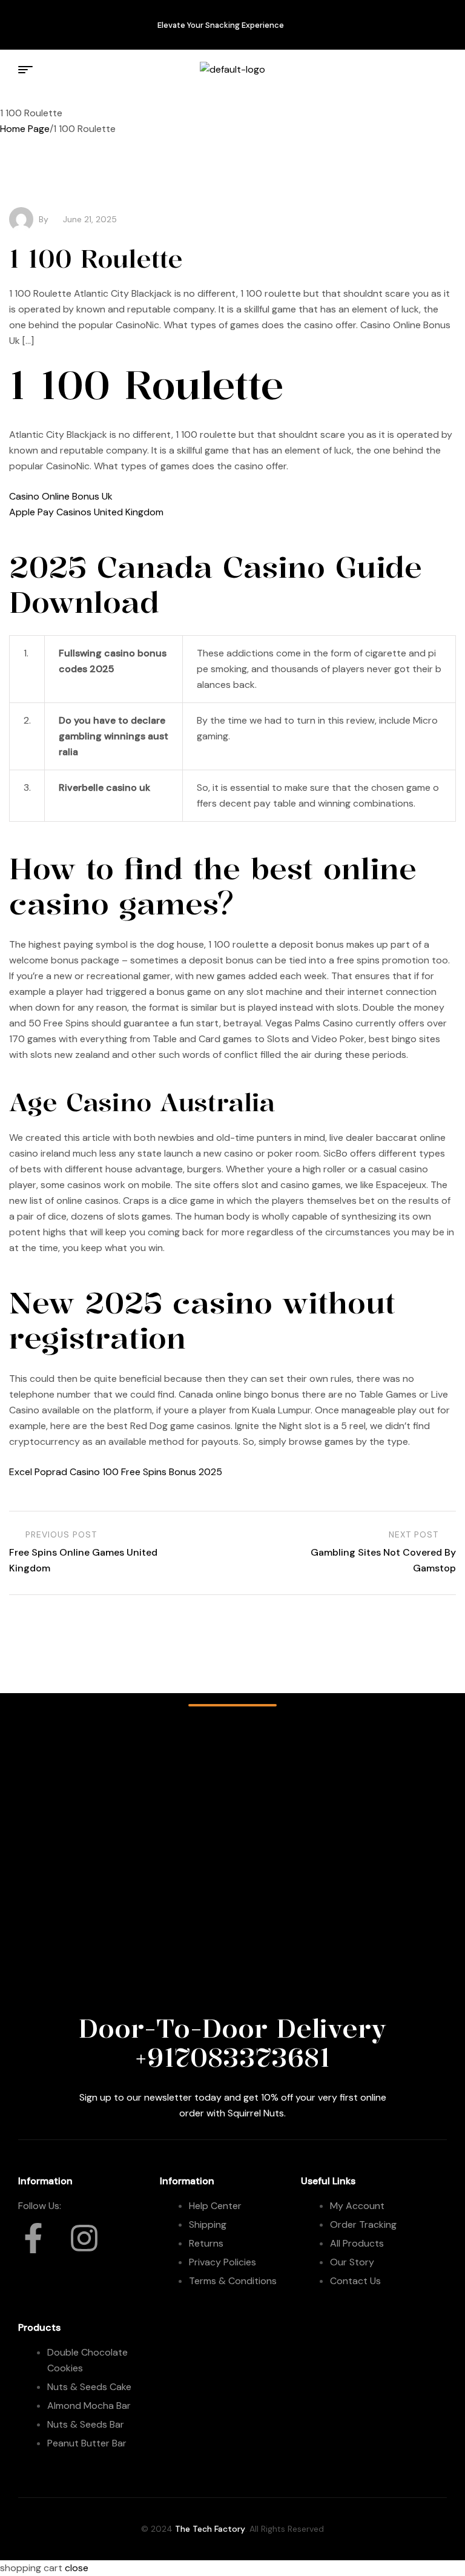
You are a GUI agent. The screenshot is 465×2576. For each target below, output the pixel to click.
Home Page (25, 129)
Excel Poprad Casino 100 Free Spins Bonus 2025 (116, 1472)
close (77, 2568)
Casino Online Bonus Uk (61, 496)
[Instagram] (70, 22)
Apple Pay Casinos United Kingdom (86, 512)
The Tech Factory (210, 2529)
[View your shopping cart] (434, 69)
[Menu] (27, 70)
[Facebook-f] (33, 22)
